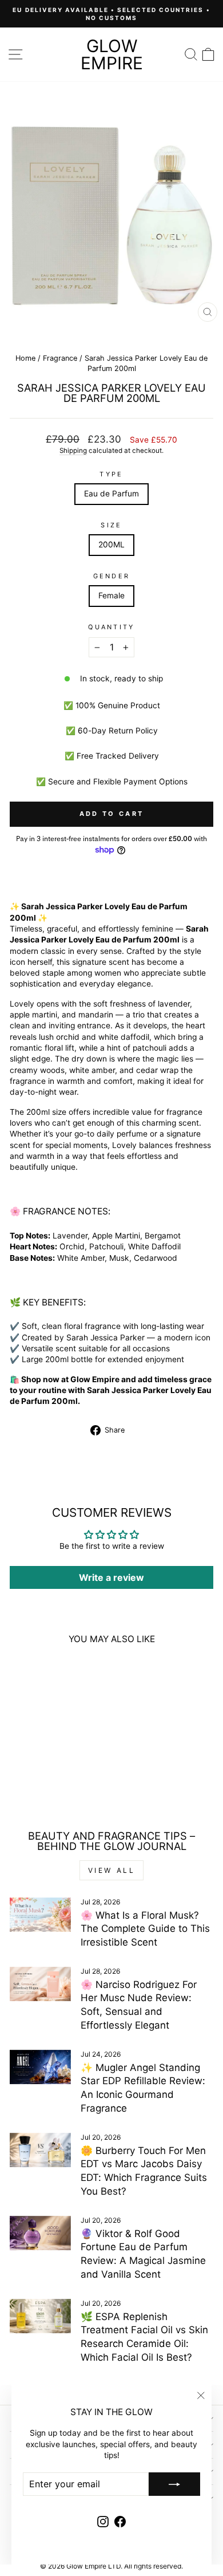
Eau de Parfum (111, 494)
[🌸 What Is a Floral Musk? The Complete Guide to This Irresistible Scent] (40, 1915)
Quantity (111, 627)
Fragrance (60, 358)
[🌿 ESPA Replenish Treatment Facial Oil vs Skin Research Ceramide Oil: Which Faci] (40, 2316)
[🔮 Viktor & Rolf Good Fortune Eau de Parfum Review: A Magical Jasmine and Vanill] (40, 2233)
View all (112, 1870)
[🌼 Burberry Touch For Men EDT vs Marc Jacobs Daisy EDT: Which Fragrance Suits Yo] (40, 2150)
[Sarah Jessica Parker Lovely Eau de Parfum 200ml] (48, 1699)
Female (111, 595)
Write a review (111, 1577)
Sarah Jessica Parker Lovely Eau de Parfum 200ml (48, 1757)
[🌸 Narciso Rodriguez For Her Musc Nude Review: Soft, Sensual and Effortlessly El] (40, 1984)
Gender (112, 576)
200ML (111, 545)
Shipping (73, 451)
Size (111, 525)
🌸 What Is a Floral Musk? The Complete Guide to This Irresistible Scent (145, 1929)
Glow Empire (112, 54)
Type (111, 474)
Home (25, 358)
